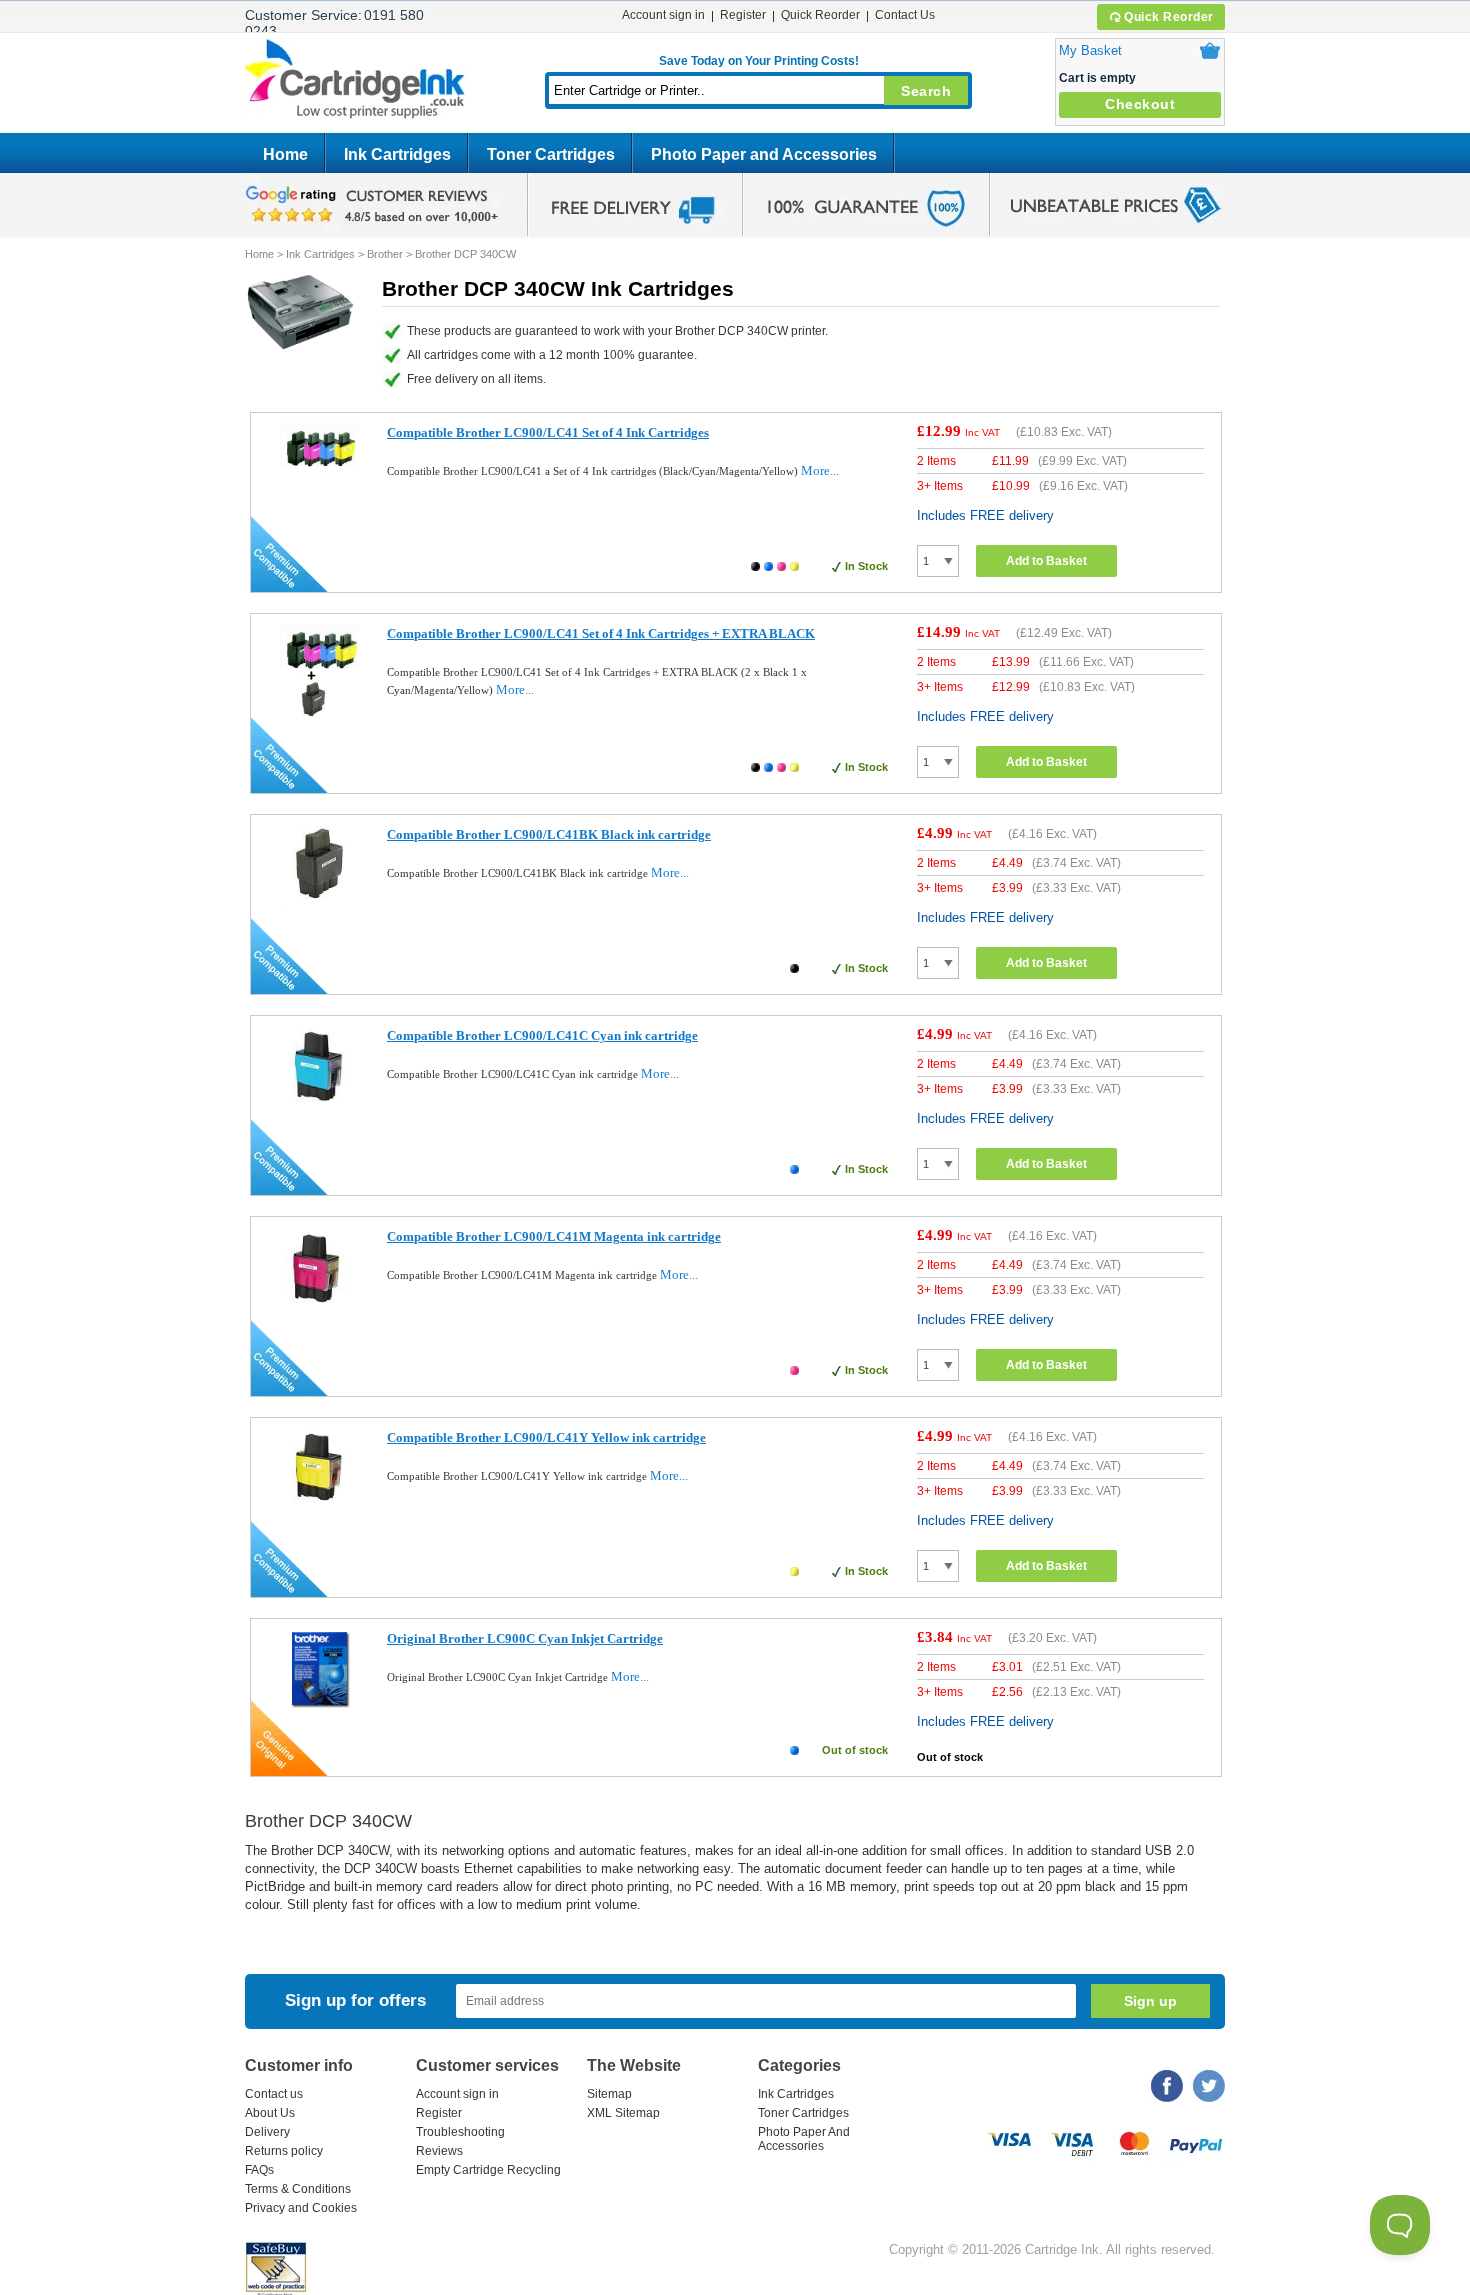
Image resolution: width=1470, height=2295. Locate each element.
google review (375, 205)
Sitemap (609, 2094)
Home (285, 154)
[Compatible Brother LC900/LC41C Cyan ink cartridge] (319, 1108)
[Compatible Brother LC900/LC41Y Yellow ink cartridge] (319, 1507)
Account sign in (663, 15)
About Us (270, 2113)
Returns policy (284, 2151)
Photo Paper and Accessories (764, 154)
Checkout (1140, 104)
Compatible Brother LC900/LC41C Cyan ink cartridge (542, 1035)
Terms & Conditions (298, 2189)
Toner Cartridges (551, 154)
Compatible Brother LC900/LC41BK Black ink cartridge (549, 834)
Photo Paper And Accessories (804, 2139)
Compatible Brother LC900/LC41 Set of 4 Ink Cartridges (548, 432)
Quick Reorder (1169, 17)
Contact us (274, 2094)
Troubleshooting (460, 2132)
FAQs (259, 2170)
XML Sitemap (623, 2113)
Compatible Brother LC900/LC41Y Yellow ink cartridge (546, 1437)
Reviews (439, 2151)
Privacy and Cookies (301, 2208)
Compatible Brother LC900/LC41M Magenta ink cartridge (554, 1236)
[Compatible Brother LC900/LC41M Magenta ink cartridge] (319, 1309)
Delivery (267, 2132)
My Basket (1090, 50)
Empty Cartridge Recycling (488, 2170)
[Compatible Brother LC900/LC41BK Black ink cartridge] (319, 903)
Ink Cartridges (397, 154)
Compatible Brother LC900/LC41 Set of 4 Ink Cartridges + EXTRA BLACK (601, 633)
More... (820, 470)
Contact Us (905, 15)
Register (743, 15)
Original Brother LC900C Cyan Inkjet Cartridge (525, 1638)
